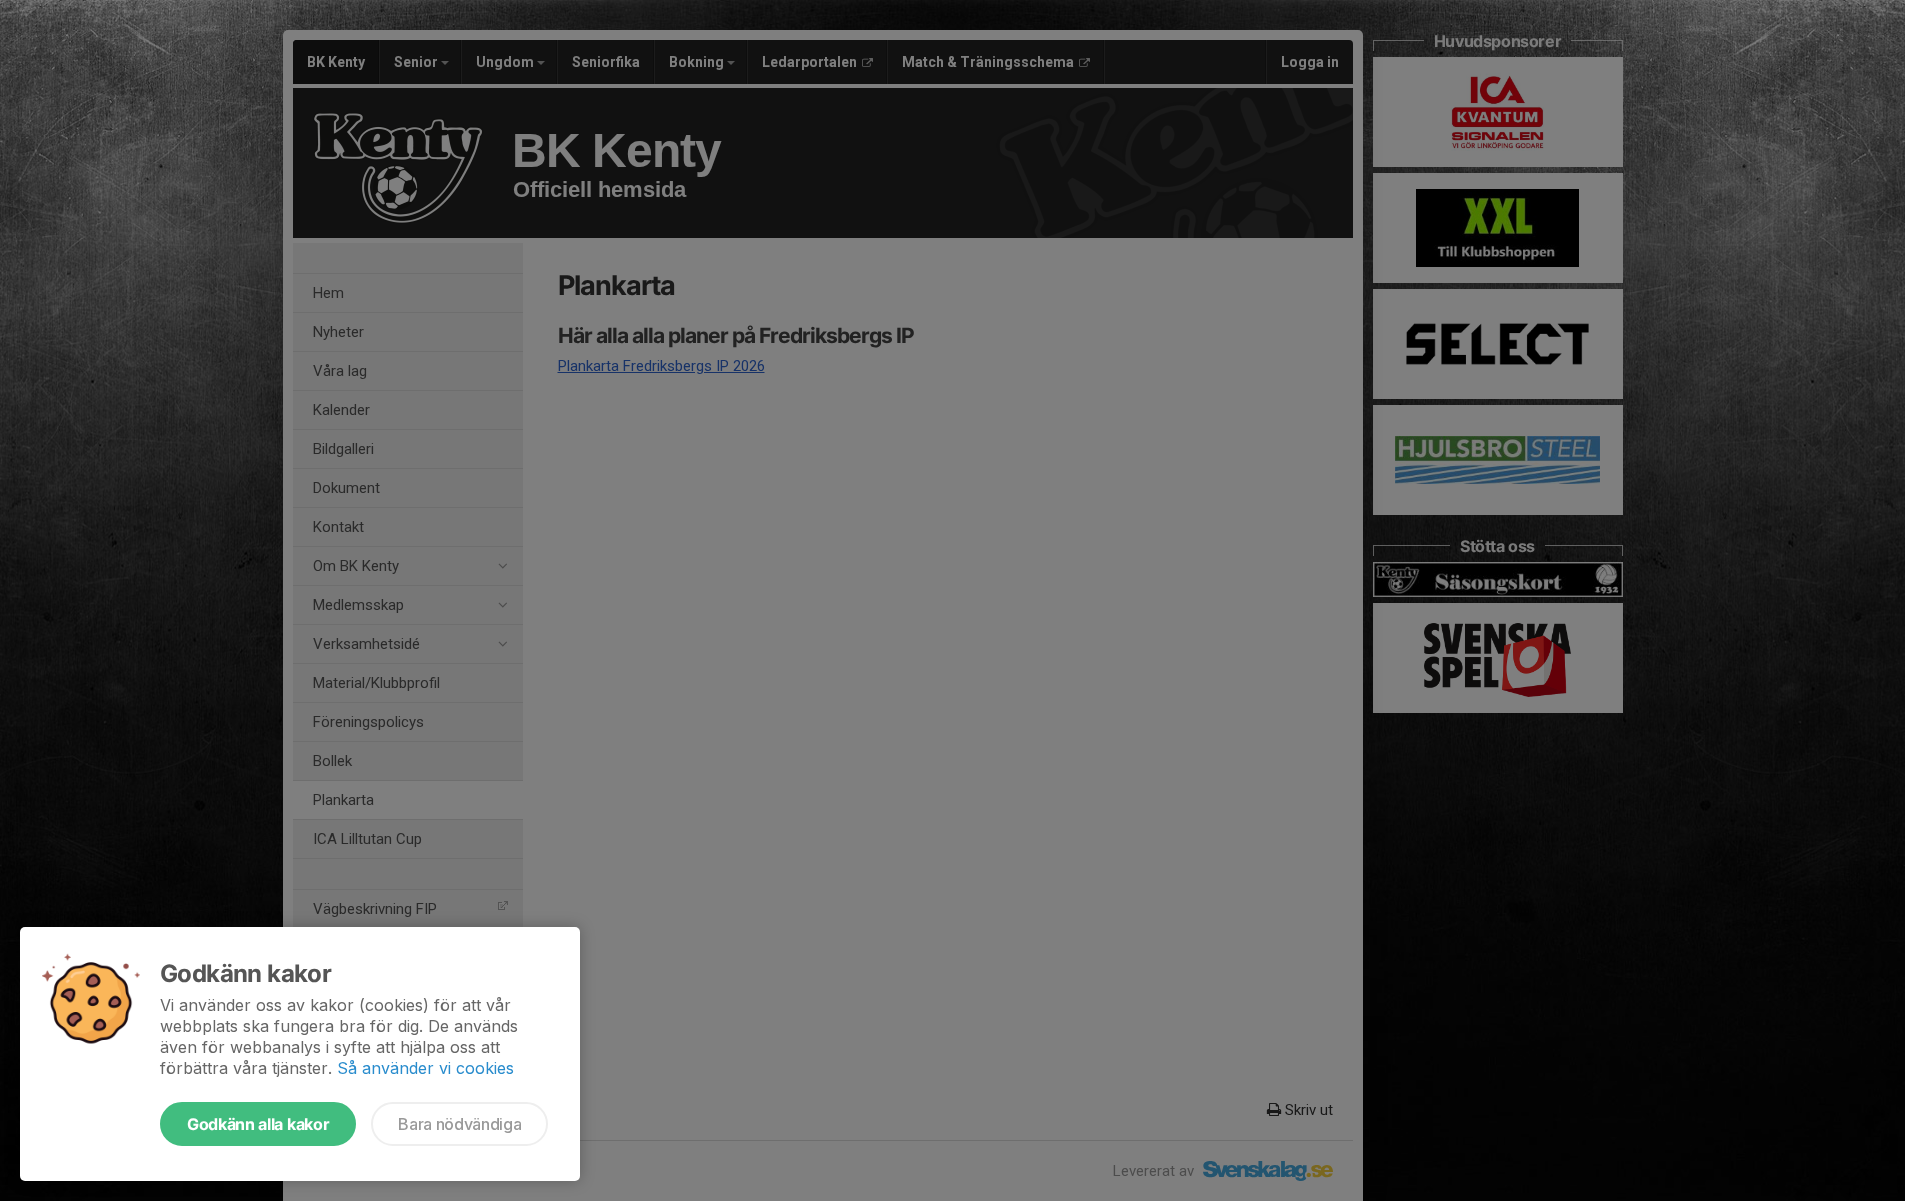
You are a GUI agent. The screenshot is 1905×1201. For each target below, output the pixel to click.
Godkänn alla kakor (258, 1124)
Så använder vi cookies (425, 1068)
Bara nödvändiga (459, 1124)
